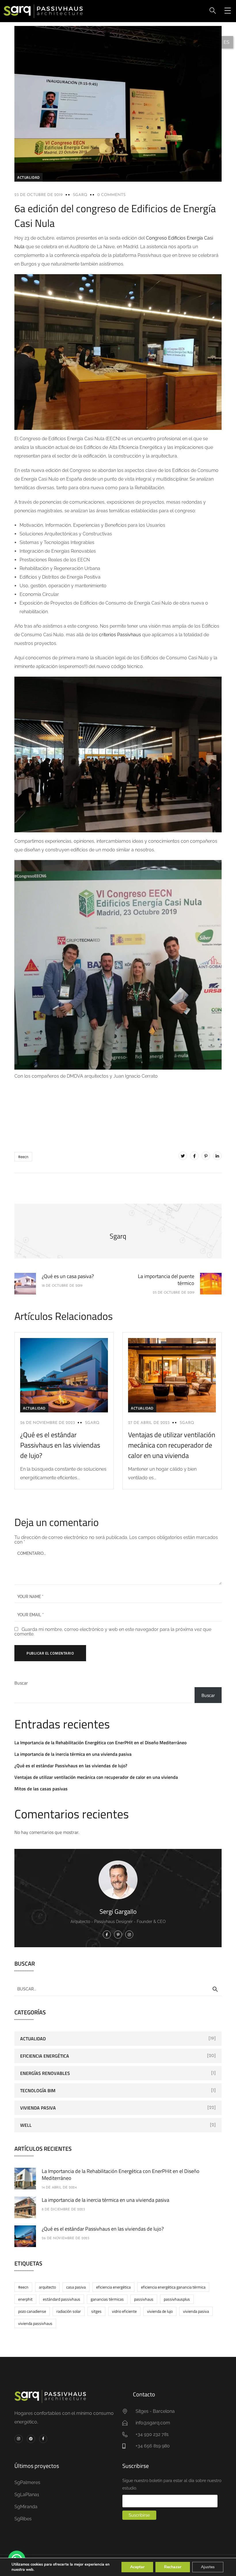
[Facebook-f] (43, 2439)
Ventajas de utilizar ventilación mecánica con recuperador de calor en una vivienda (172, 1445)
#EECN (23, 1157)
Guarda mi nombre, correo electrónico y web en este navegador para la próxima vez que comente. (113, 1632)
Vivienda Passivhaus (35, 2323)
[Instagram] (19, 2439)
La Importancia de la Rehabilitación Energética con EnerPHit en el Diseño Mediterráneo (100, 1743)
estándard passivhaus (62, 2299)
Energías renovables (45, 2073)
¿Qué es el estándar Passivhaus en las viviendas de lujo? (60, 1445)
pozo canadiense (32, 2311)
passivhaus (144, 2299)
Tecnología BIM (38, 2090)
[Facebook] (194, 1156)
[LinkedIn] (217, 1156)
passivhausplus (177, 2299)
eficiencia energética (113, 2287)
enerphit (25, 2299)
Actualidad (28, 177)
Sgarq (80, 195)
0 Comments (111, 195)
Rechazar (173, 2567)
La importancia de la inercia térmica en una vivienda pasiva (73, 1754)
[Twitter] (183, 1156)
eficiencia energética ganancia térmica (173, 2287)
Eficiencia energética (45, 2056)
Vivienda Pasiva (38, 2108)
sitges (96, 2311)
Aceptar (137, 2567)
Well (26, 2125)
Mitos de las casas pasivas (41, 1789)
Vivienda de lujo (160, 2311)
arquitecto (47, 2287)
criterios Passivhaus (120, 635)
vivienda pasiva (196, 2311)
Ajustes (208, 2567)
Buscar (21, 1683)
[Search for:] (118, 1989)
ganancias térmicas (107, 2299)
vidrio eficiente (124, 2311)
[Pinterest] (206, 1156)
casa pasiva (76, 2287)
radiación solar (69, 2311)
